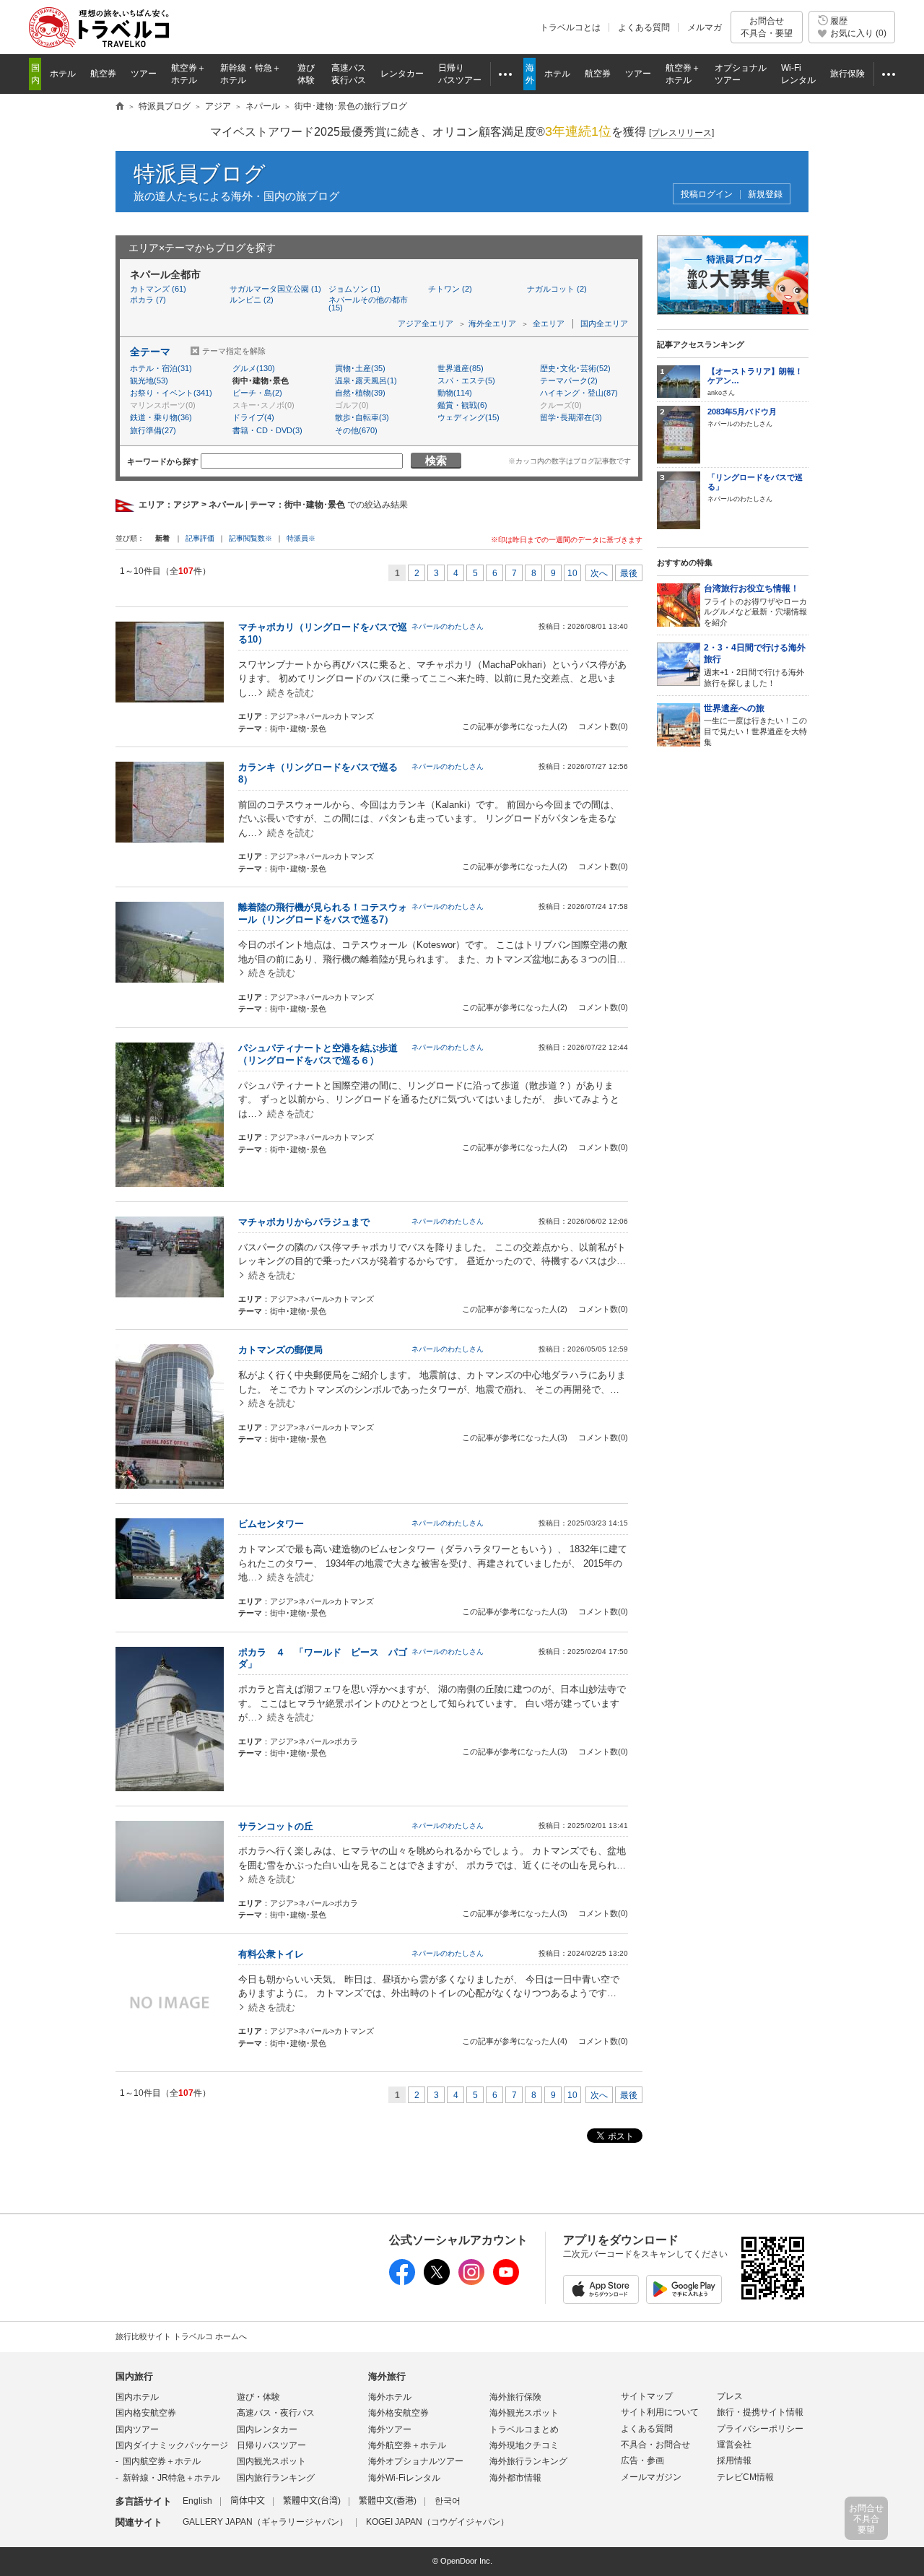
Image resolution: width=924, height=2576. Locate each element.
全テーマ (150, 352)
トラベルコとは (570, 27)
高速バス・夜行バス (276, 2413)
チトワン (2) (450, 289)
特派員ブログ (200, 174)
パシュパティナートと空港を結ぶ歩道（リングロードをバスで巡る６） (318, 1054)
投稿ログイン (707, 195)
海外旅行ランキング (528, 2461)
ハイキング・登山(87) (579, 393)
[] (681, 133)
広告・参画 (642, 2460)
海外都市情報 (515, 2478)
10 (572, 573)
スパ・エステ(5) (466, 380)
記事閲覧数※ (250, 538)
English (197, 2501)
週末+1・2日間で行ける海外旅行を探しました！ (755, 665)
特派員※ (301, 538)
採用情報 (734, 2460)
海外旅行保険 (515, 2397)
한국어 (448, 2501)
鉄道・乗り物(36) (161, 417)
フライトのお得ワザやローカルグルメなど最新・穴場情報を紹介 (755, 605)
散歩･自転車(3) (362, 417)
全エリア (549, 323)
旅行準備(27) (153, 430)
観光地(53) (149, 380)
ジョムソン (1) (354, 289)
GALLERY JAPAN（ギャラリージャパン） (265, 2522)
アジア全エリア (426, 323)
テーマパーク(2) (569, 380)
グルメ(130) (254, 368)
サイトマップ (647, 2396)
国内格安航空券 (146, 2413)
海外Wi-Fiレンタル (404, 2478)
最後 (629, 573)
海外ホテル (390, 2397)
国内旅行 (134, 2376)
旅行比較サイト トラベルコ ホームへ (181, 2336)
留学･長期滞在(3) (571, 417)
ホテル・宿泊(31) (161, 368)
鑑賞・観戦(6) (462, 405)
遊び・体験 (258, 2397)
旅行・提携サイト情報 (760, 2412)
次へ (599, 573)
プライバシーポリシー (760, 2429)
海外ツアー (390, 2429)
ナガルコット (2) (557, 289)
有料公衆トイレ (271, 1954)
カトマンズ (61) (158, 289)
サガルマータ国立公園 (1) (275, 289)
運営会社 (734, 2445)
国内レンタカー (267, 2429)
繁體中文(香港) (388, 2501)
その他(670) (356, 430)
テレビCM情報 (745, 2477)
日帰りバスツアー (271, 2445)
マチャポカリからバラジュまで (304, 1222)
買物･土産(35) (360, 368)
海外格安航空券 (398, 2413)
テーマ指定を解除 (234, 351)
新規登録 (765, 195)
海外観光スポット (524, 2413)
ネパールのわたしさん (448, 626)
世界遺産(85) (461, 368)
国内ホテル (137, 2397)
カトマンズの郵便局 (280, 1350)
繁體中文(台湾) (312, 2501)
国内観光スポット (271, 2461)
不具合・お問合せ (655, 2445)
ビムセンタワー (271, 1524)
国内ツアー (137, 2429)
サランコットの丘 (276, 1826)
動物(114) (455, 393)
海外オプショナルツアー (416, 2461)
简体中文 (248, 2501)
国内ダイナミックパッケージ (172, 2445)
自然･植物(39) (360, 393)
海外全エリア (492, 323)
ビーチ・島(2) (257, 393)
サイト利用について (660, 2412)
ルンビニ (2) (252, 300)
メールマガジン (651, 2477)
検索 (436, 460)
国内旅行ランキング (276, 2478)
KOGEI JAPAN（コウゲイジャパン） (437, 2522)
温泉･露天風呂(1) (366, 380)
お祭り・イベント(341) (171, 393)
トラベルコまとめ (524, 2429)
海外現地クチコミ (524, 2445)
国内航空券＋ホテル (162, 2461)
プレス (730, 2396)
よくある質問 (644, 27)
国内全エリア (604, 323)
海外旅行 (387, 2376)
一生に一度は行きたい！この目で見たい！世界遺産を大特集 (755, 725)
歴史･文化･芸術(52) (575, 368)
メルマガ (705, 27)
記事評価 (200, 538)
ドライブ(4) (253, 417)
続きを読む (291, 693)
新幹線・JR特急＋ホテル (171, 2478)
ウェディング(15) (468, 417)
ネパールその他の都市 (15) (368, 304)
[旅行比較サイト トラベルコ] (120, 107)
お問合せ (767, 27)
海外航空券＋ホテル (407, 2445)
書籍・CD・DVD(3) (267, 430)
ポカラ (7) (148, 300)
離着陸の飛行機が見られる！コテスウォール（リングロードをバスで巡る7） (323, 913)
